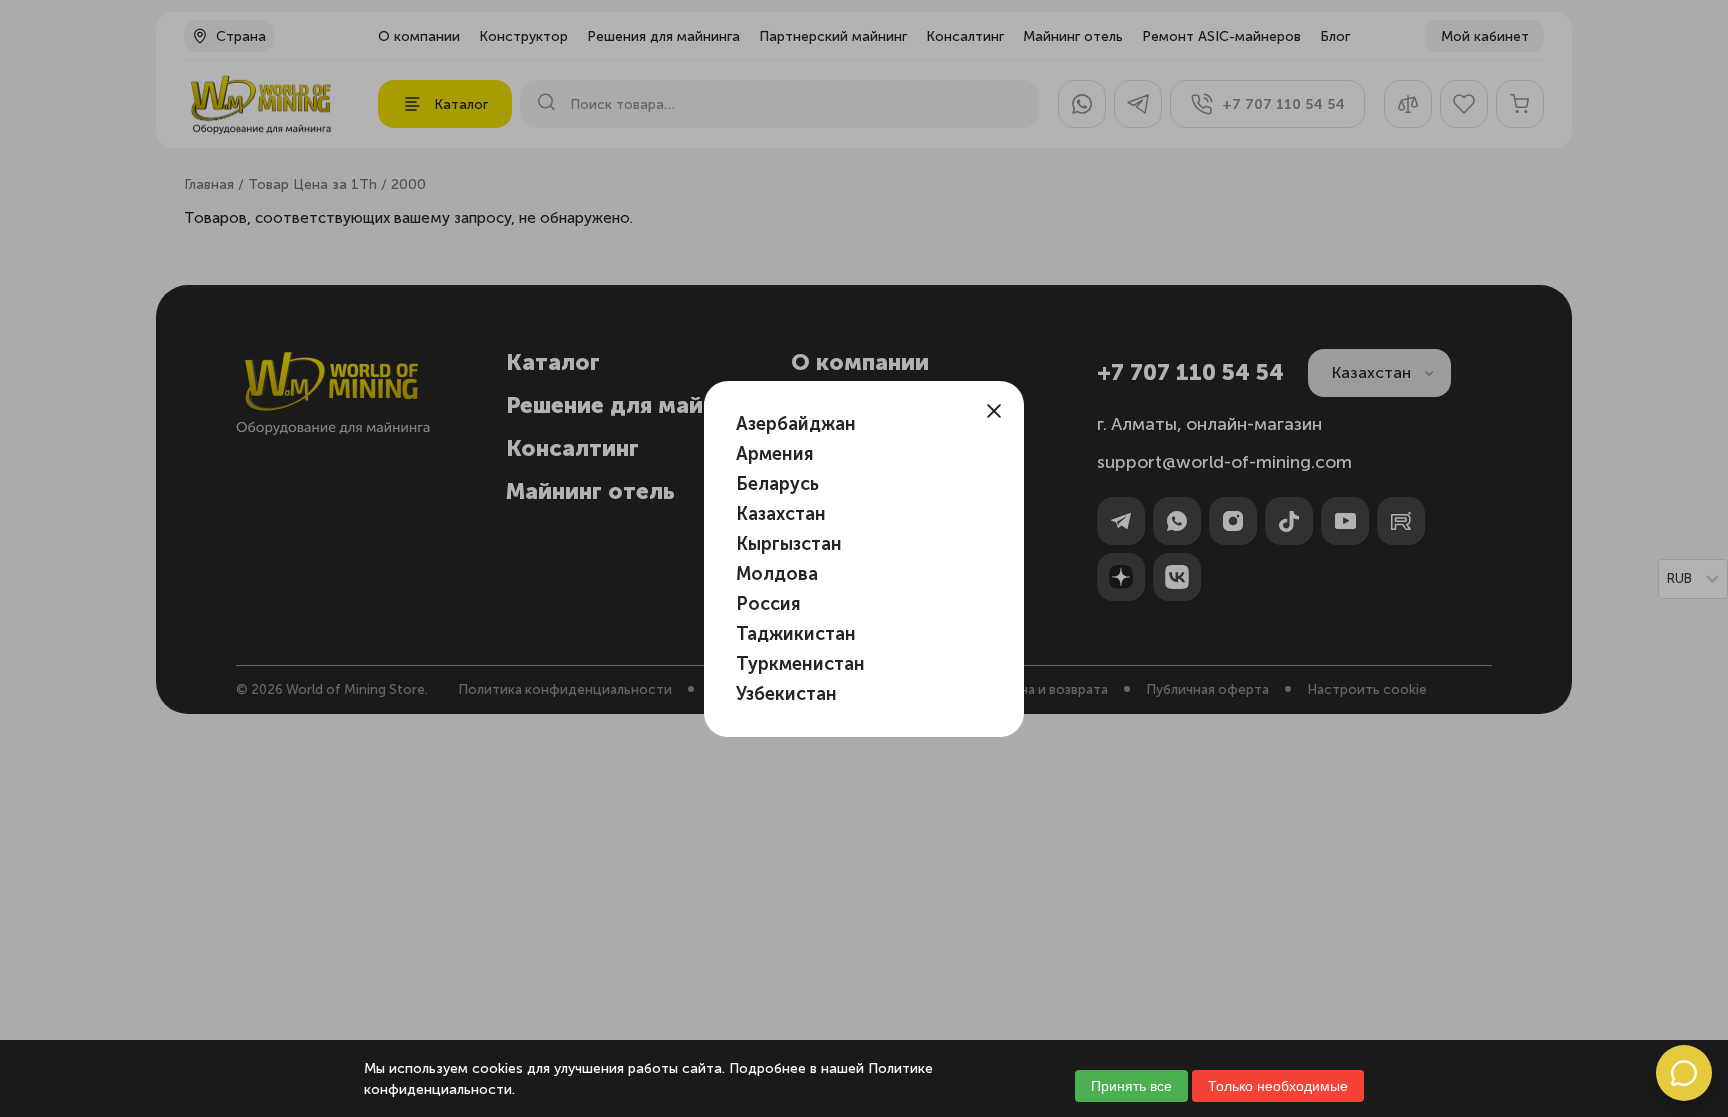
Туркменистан (800, 664)
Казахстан (781, 514)
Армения (775, 454)
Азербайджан (796, 424)
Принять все (1131, 1086)
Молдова (777, 574)
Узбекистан (786, 694)
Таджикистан (796, 634)
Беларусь (777, 484)
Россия (768, 604)
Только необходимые (1278, 1086)
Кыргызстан (789, 544)
